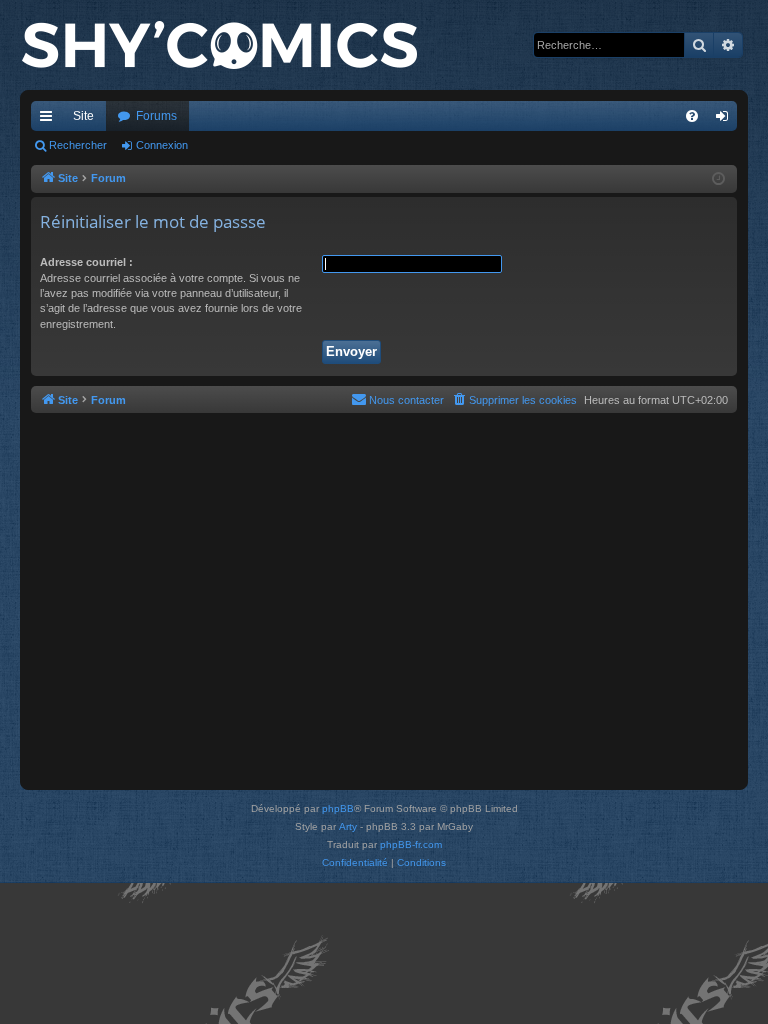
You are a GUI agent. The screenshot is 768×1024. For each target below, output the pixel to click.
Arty (348, 826)
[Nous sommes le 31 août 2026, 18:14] (718, 179)
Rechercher (78, 145)
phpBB (338, 808)
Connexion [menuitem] (726, 120)
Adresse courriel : (86, 262)
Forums (156, 116)
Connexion (162, 145)
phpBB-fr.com (411, 844)
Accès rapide (50, 120)
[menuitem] (692, 116)
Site (83, 116)
